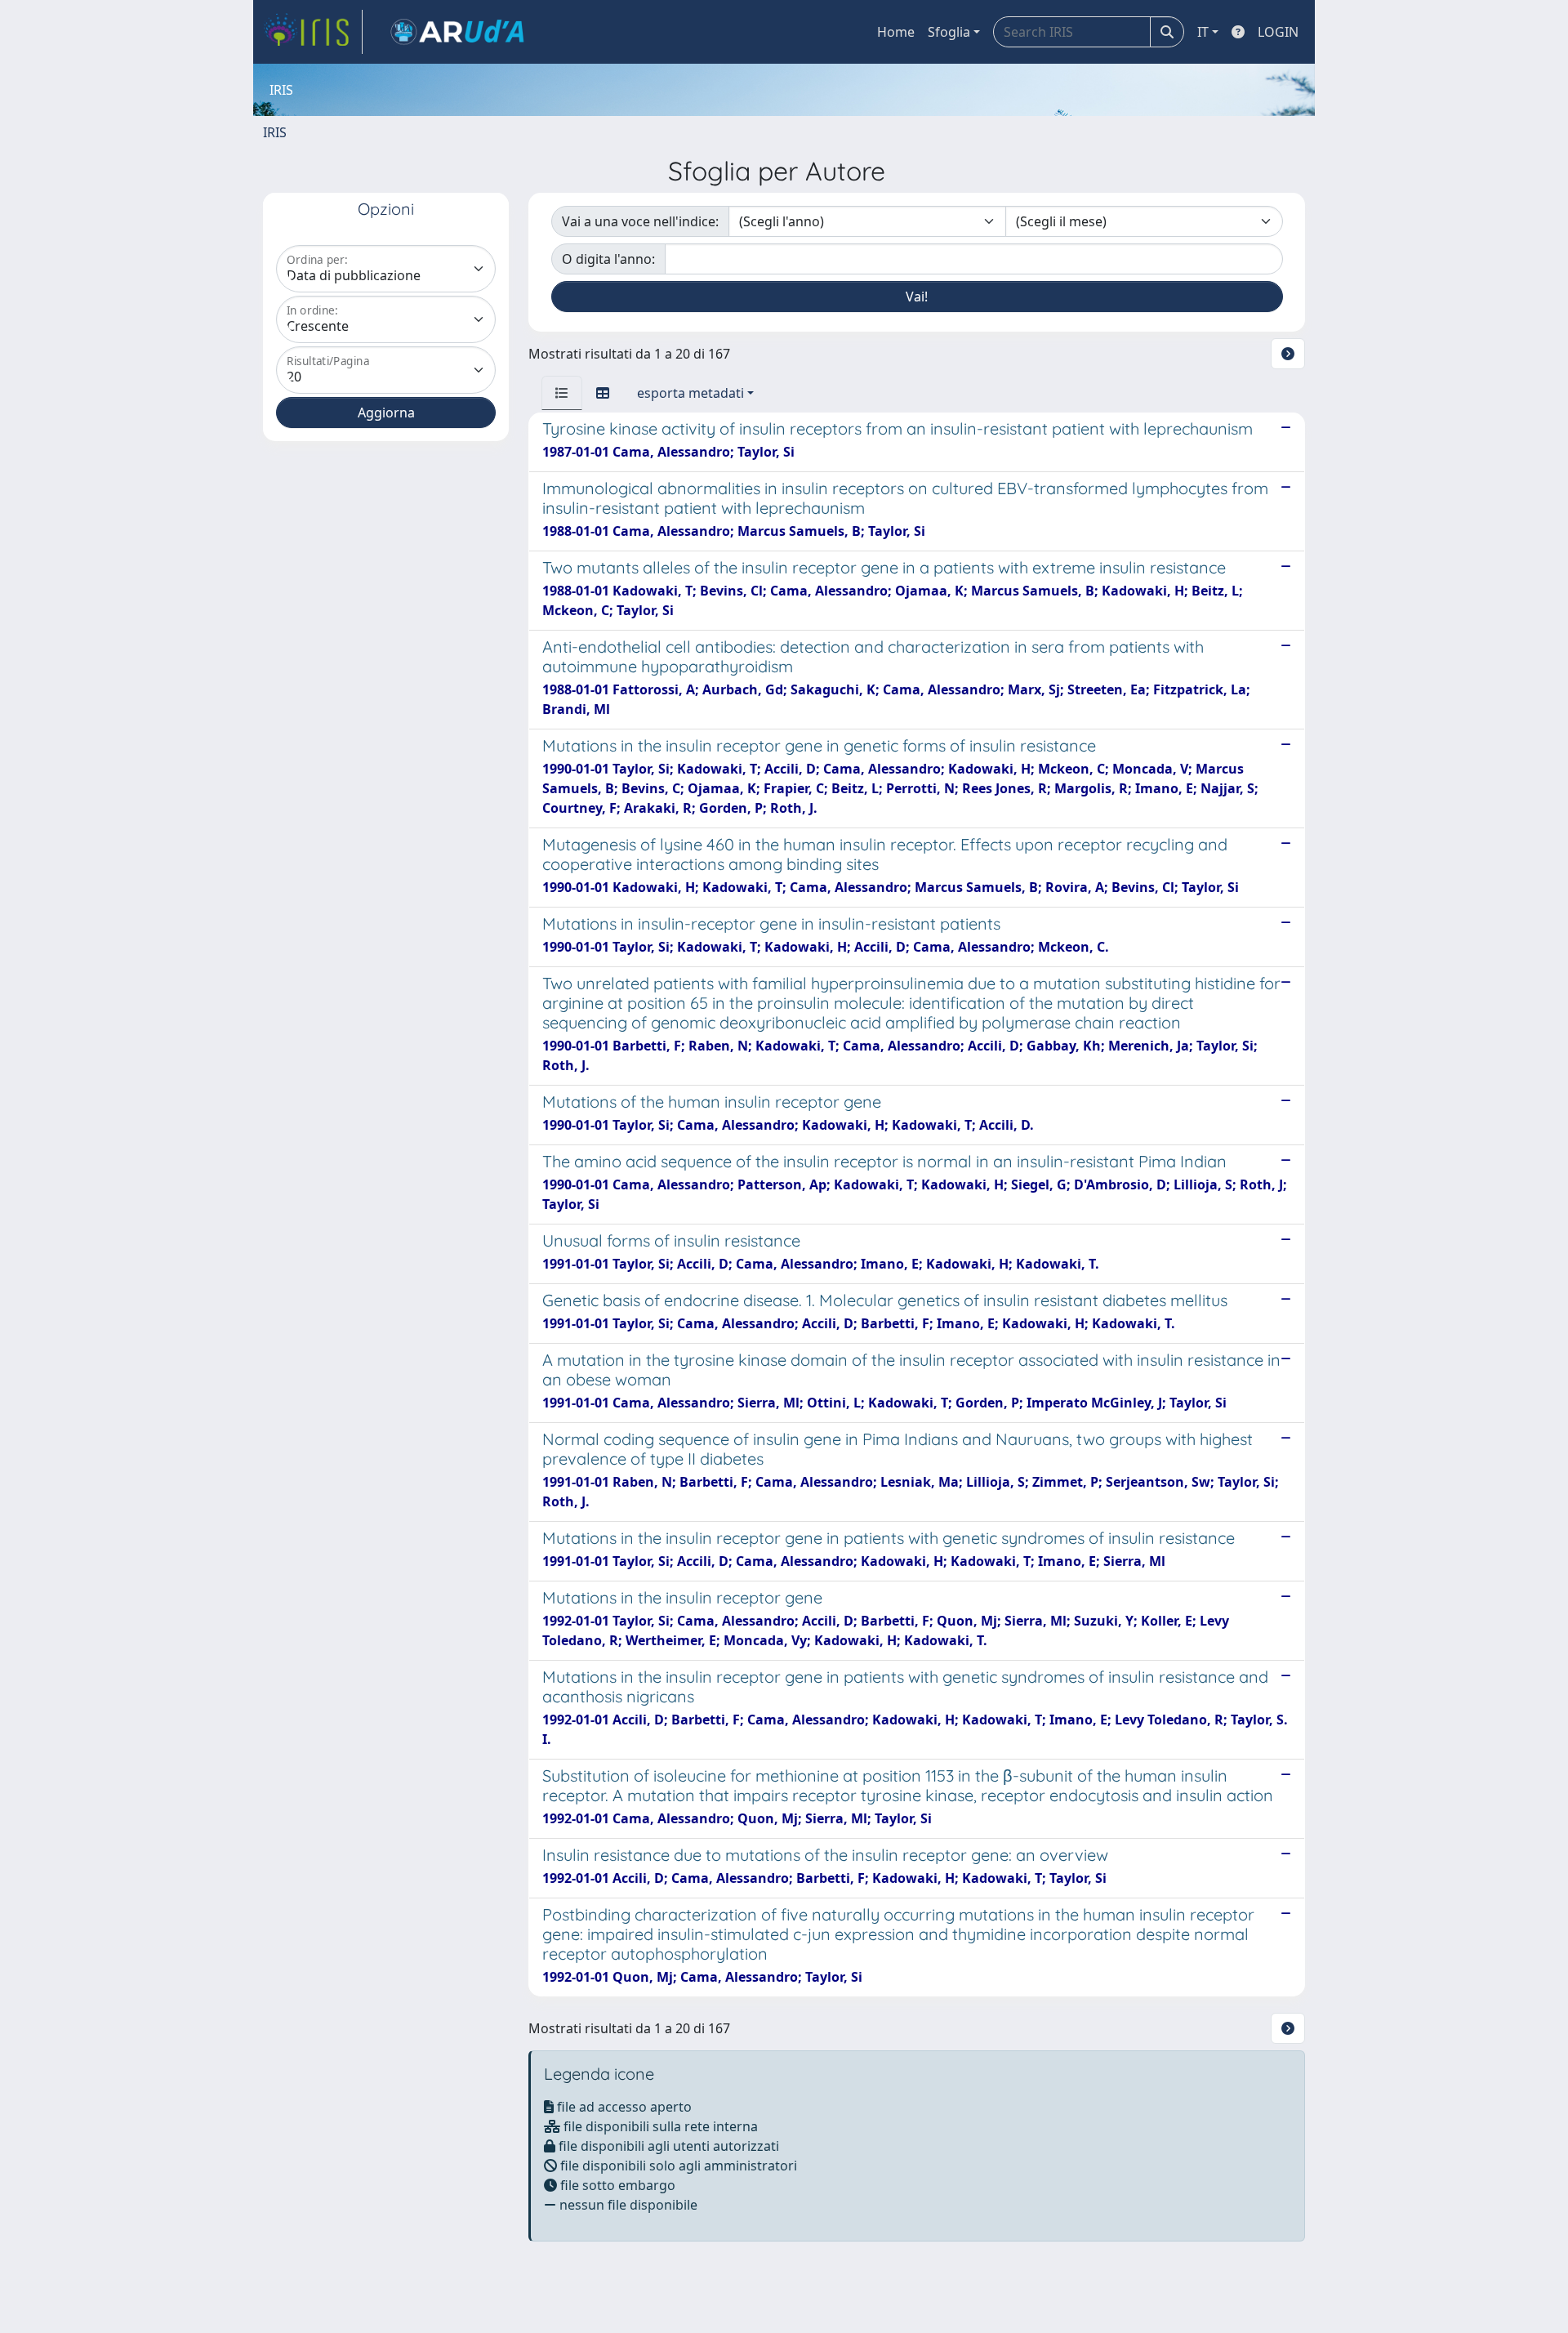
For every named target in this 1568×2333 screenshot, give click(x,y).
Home (896, 32)
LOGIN (1278, 32)
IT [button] (1203, 32)
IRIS (275, 132)
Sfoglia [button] (949, 32)
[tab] (562, 393)
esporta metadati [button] (690, 393)
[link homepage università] (457, 32)
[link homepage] (313, 32)
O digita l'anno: (608, 259)
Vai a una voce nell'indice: (640, 221)
